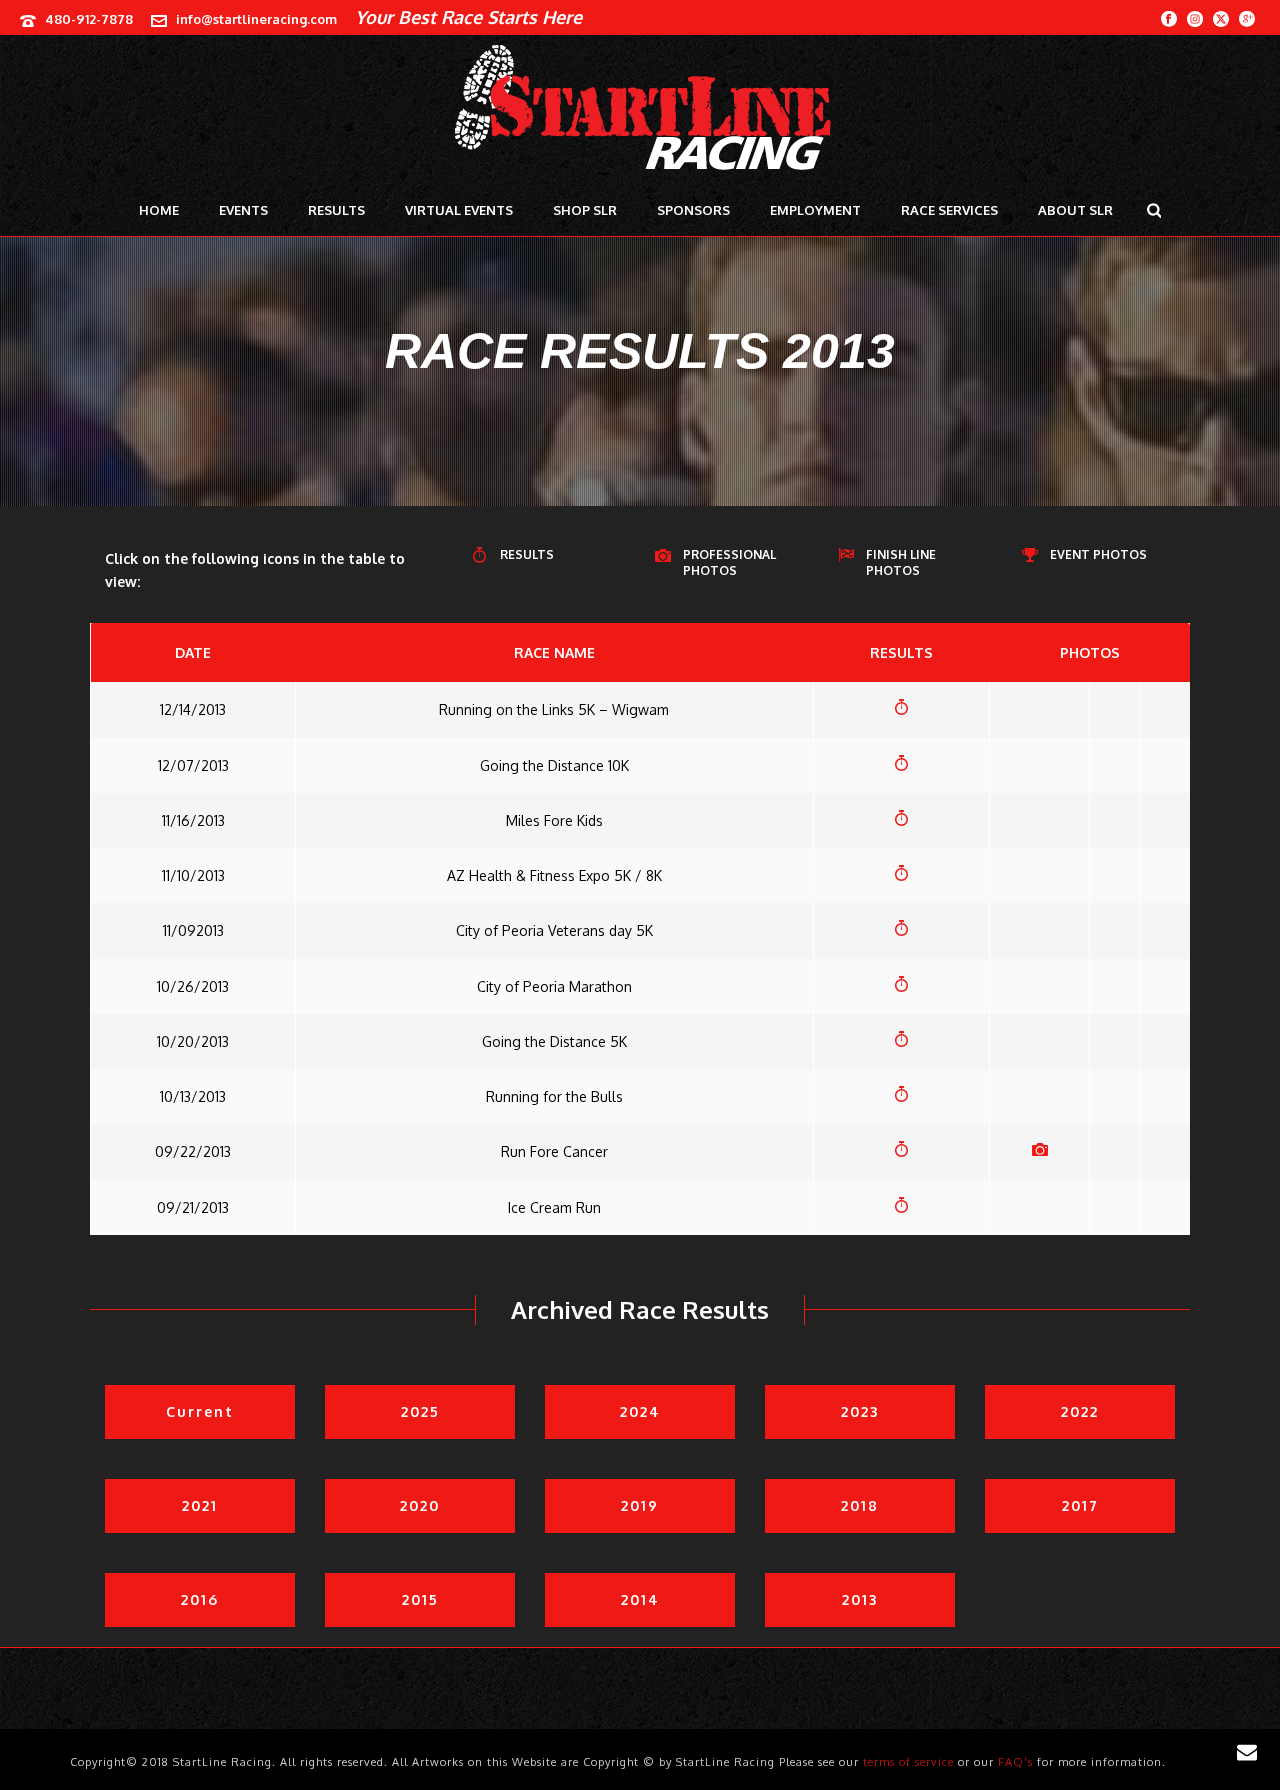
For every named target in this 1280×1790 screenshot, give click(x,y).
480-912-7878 (89, 19)
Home (159, 210)
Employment (815, 210)
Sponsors (693, 210)
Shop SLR (585, 210)
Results (336, 210)
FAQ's (1015, 1762)
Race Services (949, 210)
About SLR (1075, 210)
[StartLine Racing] (640, 110)
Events (243, 210)
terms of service (908, 1762)
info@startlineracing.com (256, 19)
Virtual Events (459, 210)
